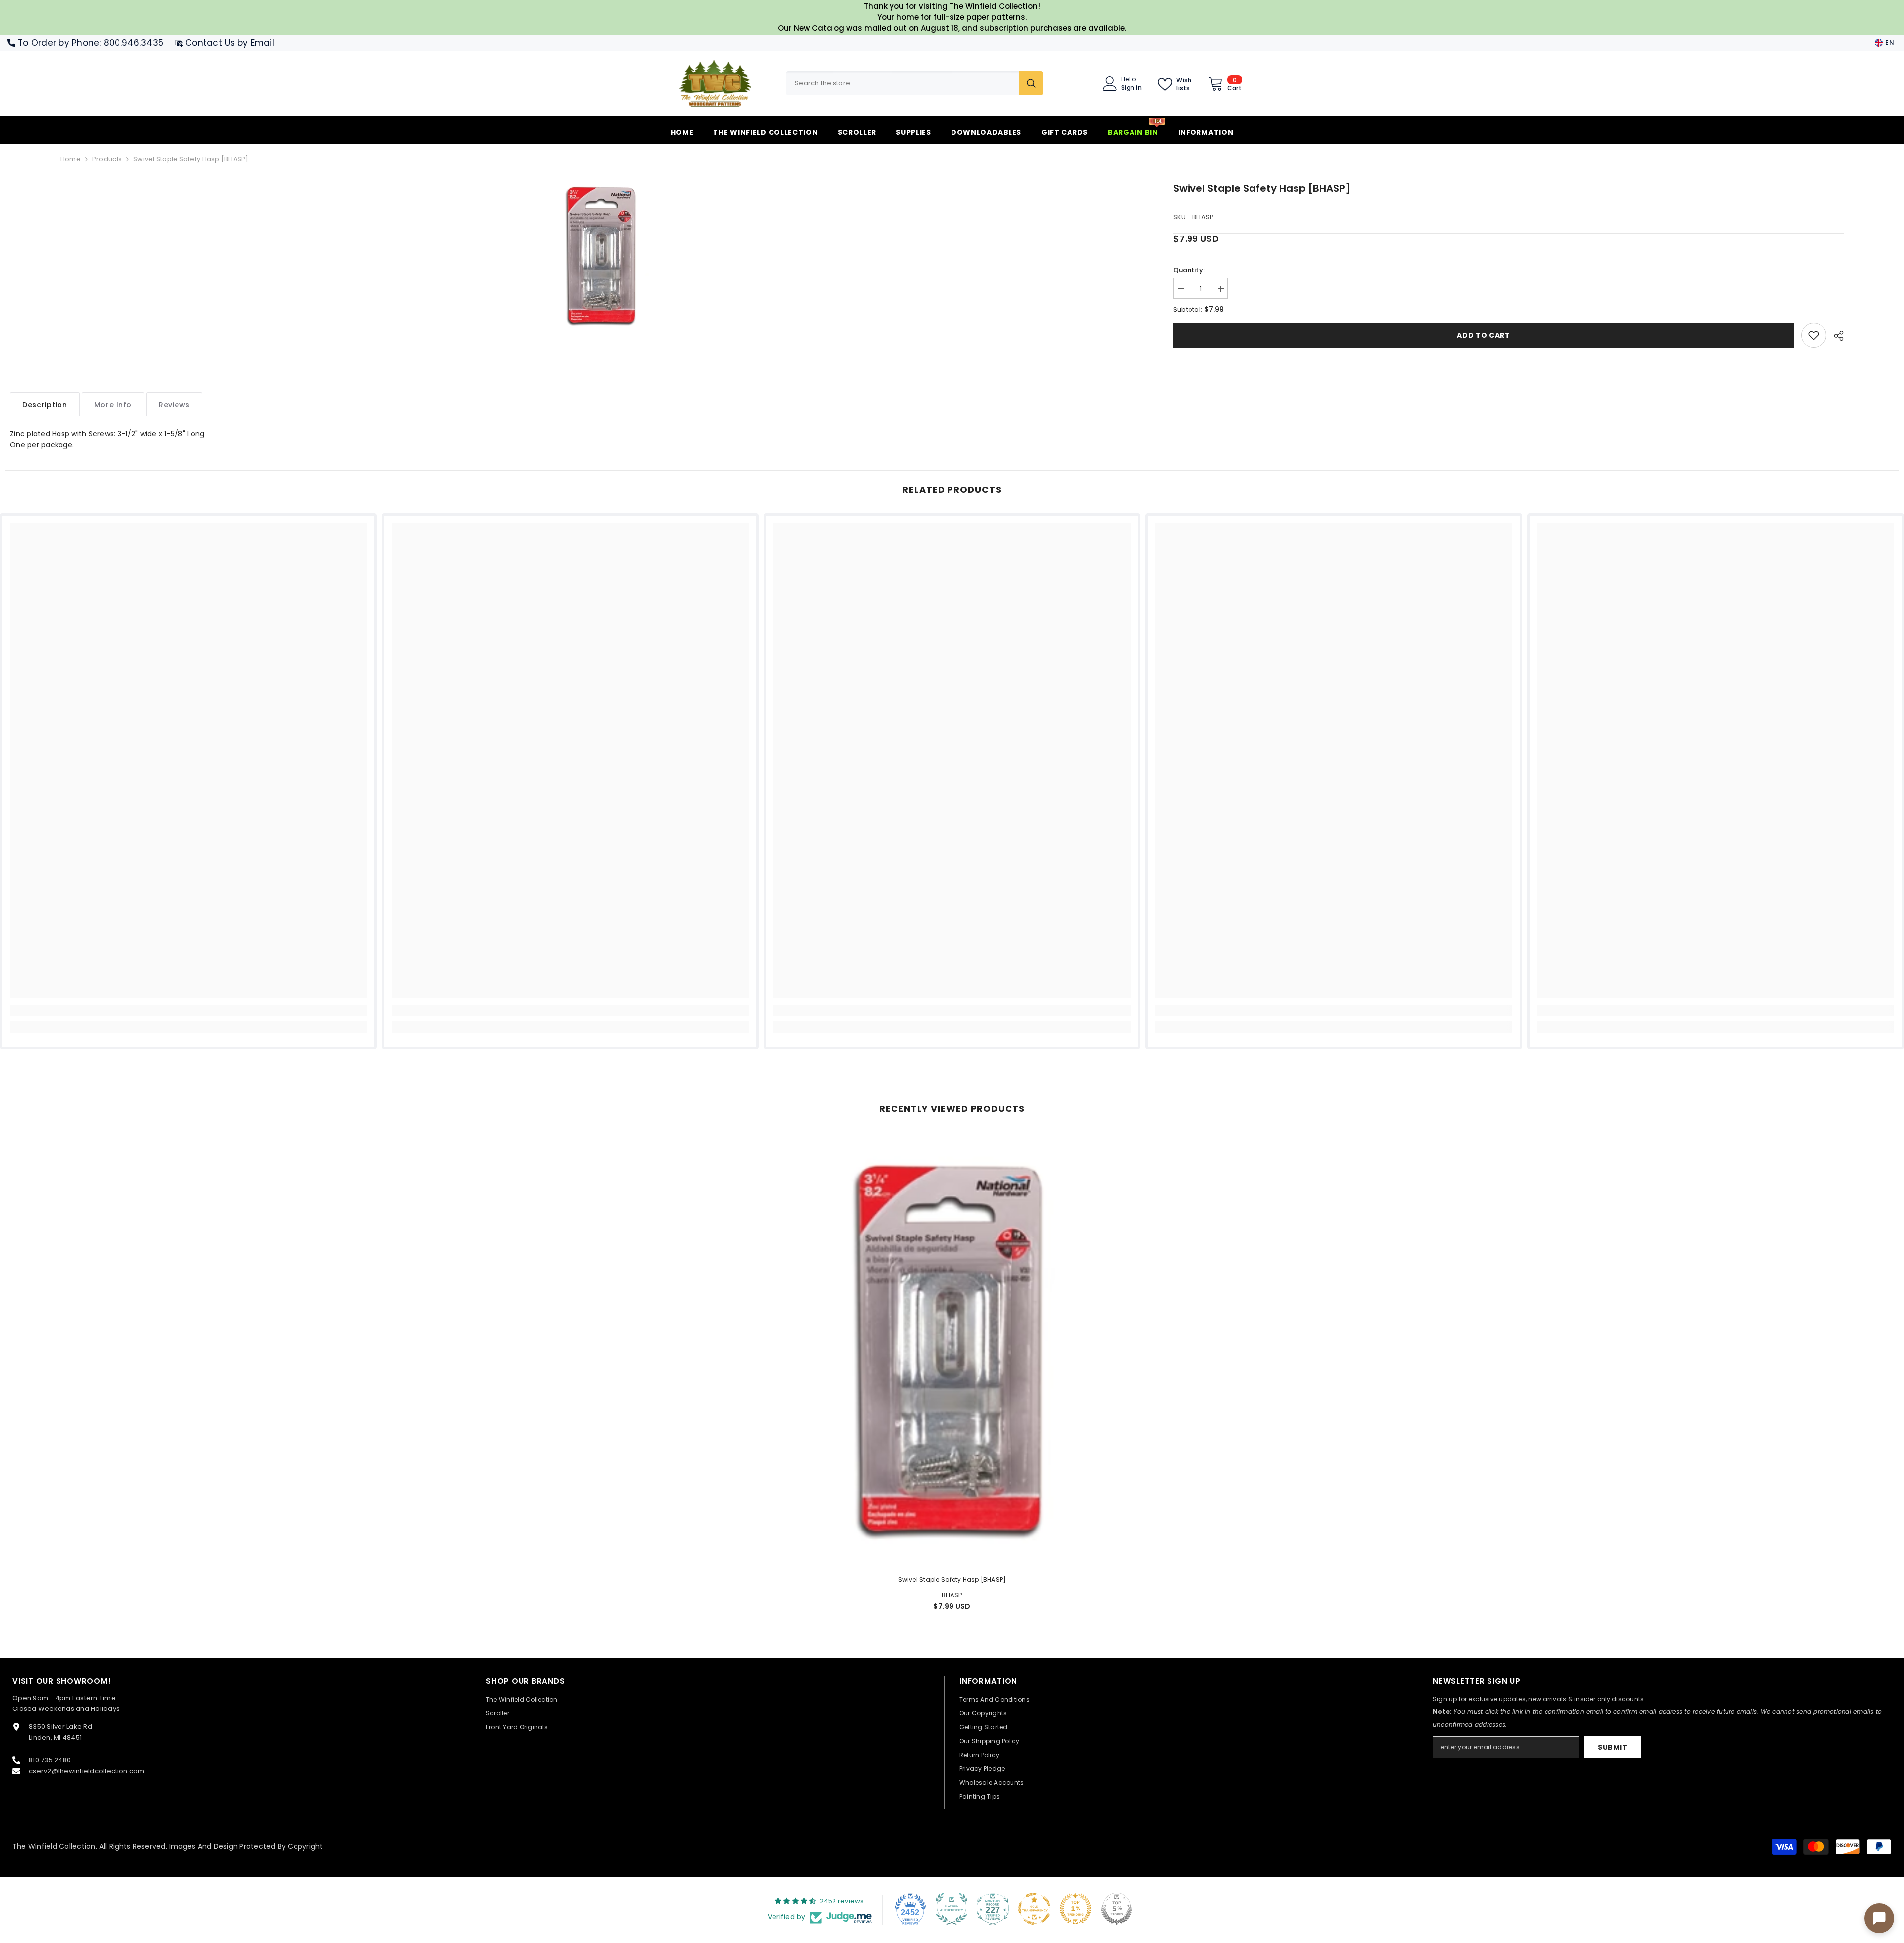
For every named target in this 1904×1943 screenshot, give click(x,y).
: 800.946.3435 (131, 43)
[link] (1814, 335)
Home (71, 159)
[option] (602, 255)
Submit (1612, 1747)
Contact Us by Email (230, 43)
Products (107, 159)
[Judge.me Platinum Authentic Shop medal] (952, 1909)
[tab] (45, 404)
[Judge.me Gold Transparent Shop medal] (1034, 1909)
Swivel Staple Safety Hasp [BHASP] (952, 1579)
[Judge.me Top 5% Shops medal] (1117, 1909)
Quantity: (1189, 270)
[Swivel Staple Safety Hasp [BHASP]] (952, 1349)
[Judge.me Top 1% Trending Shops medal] (1075, 1909)
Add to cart (1484, 335)
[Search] (915, 83)
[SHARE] (1835, 336)
